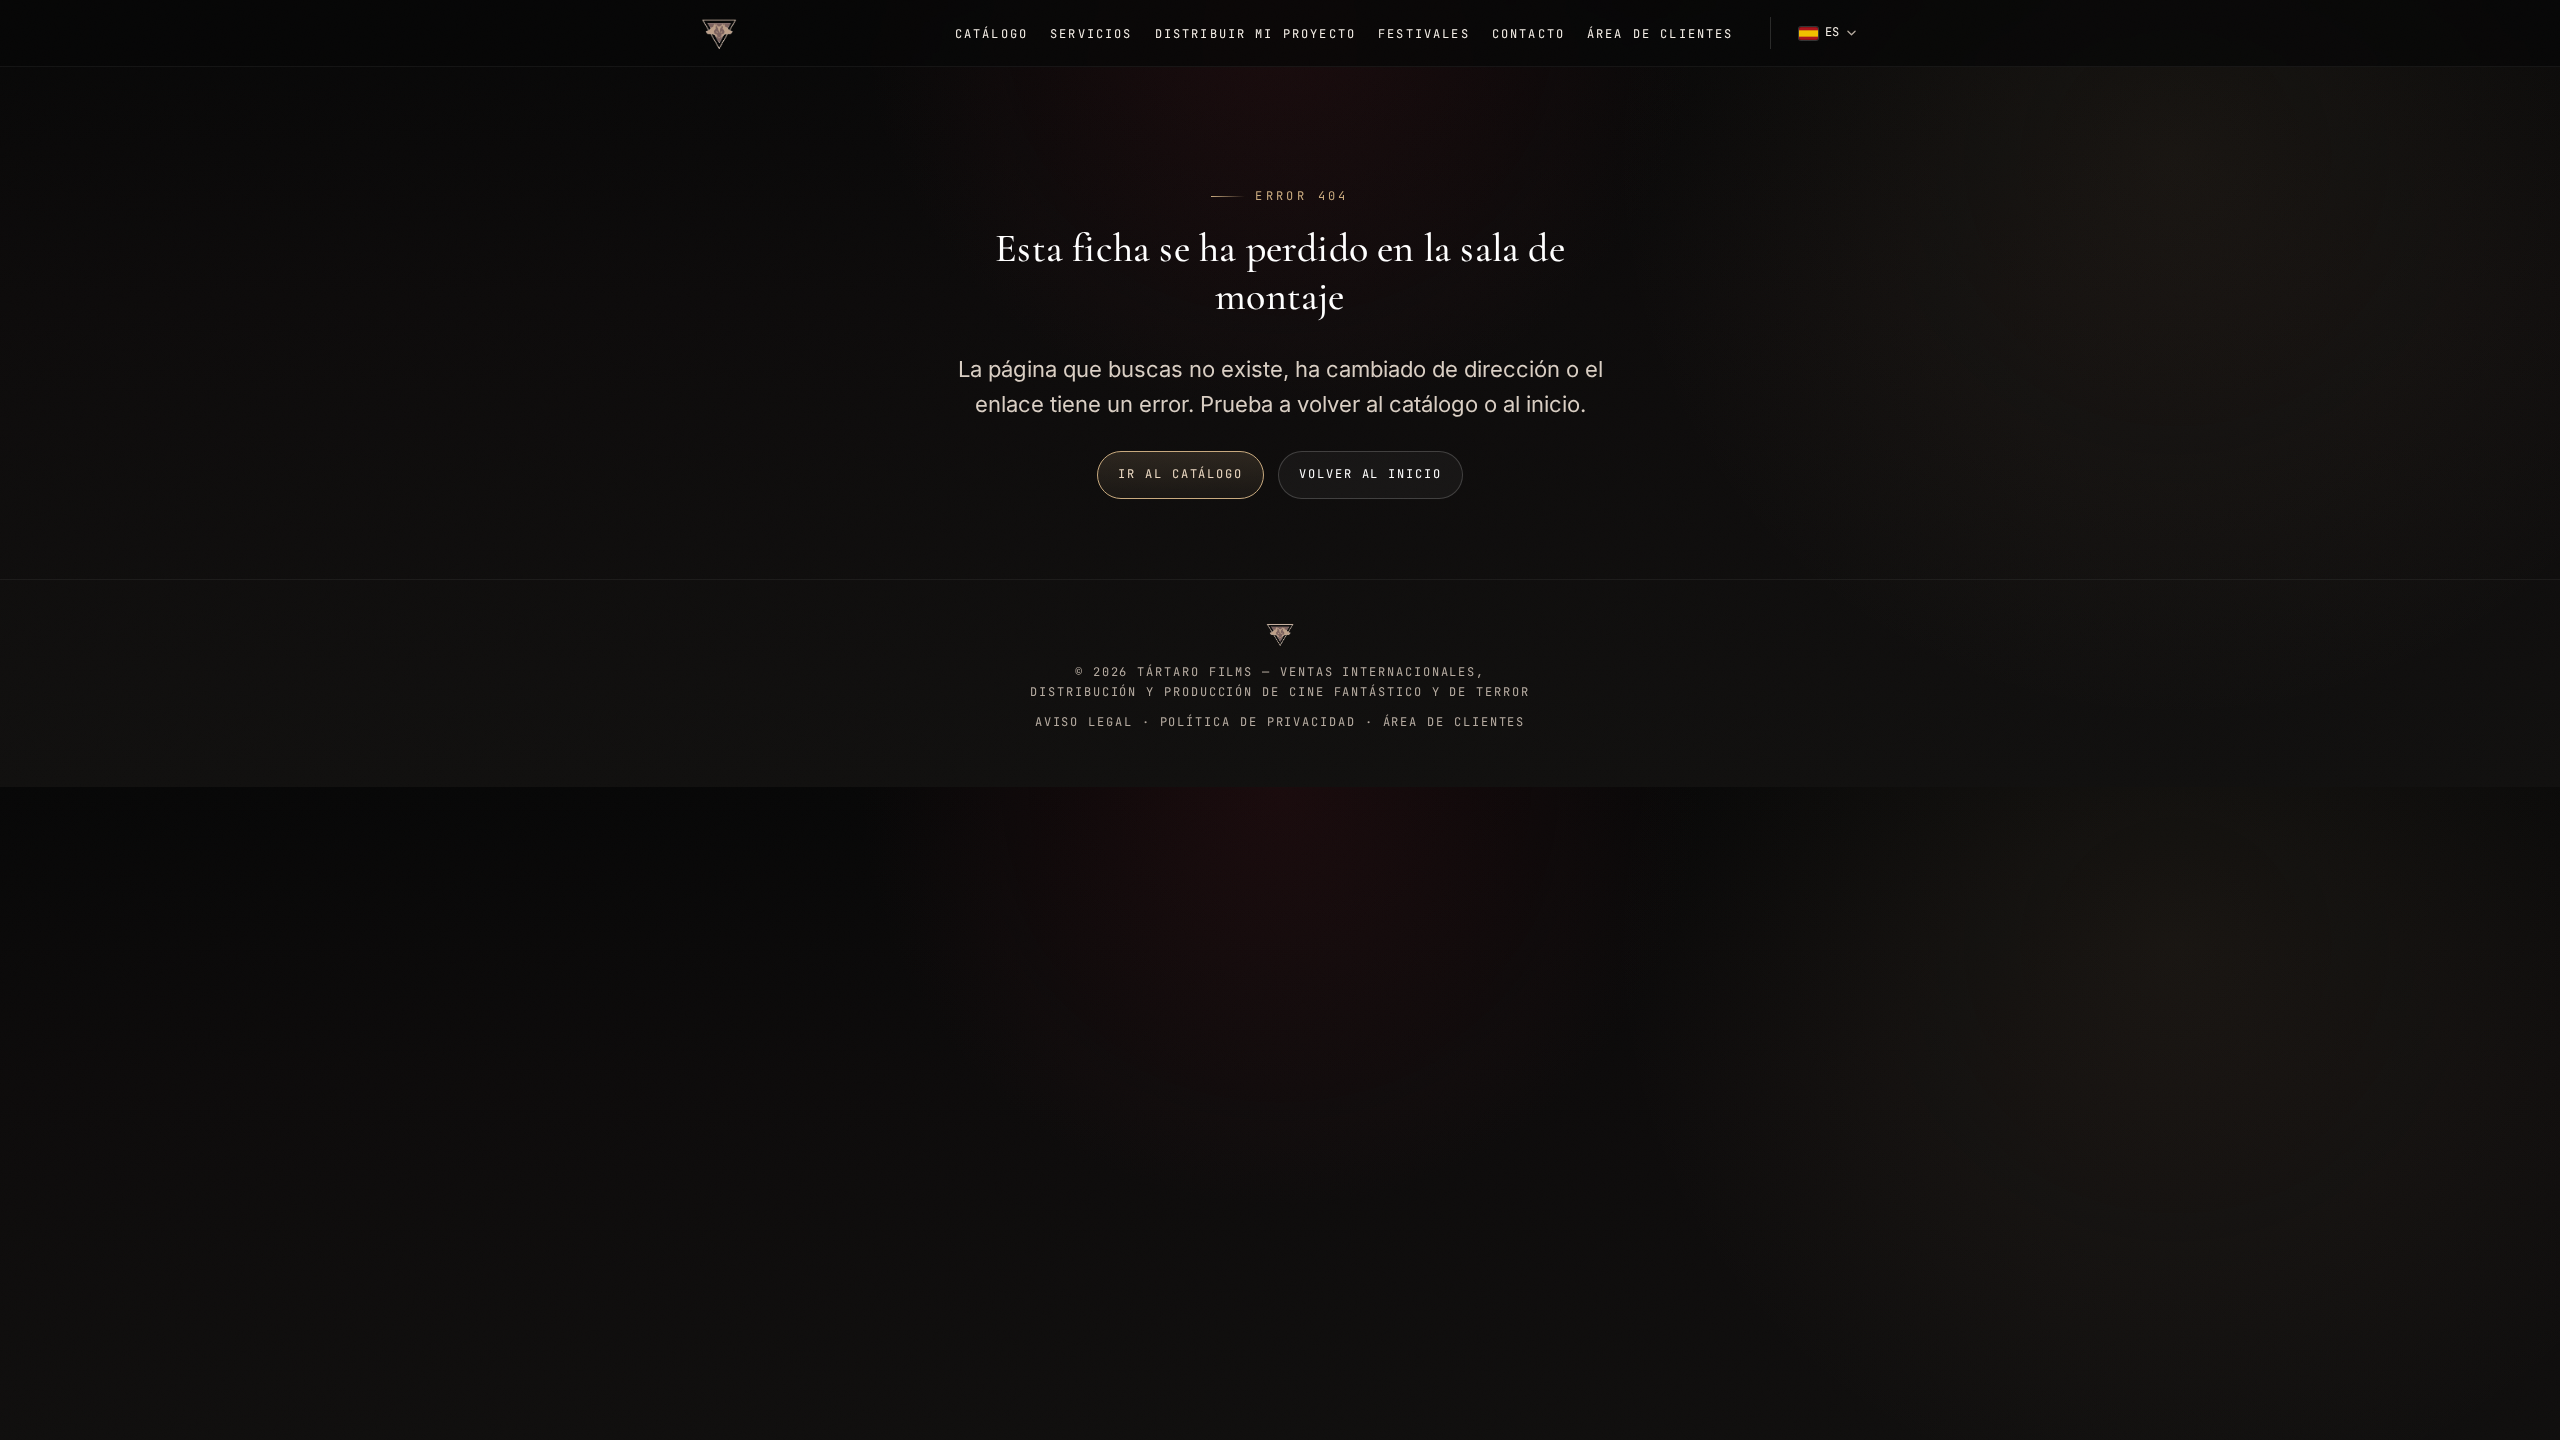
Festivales (1424, 34)
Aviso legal (1084, 722)
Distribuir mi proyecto (1256, 34)
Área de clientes (1660, 34)
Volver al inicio (1370, 474)
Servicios (1091, 34)
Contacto (1528, 34)
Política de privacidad (1258, 722)
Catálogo (991, 34)
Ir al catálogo (1180, 474)
